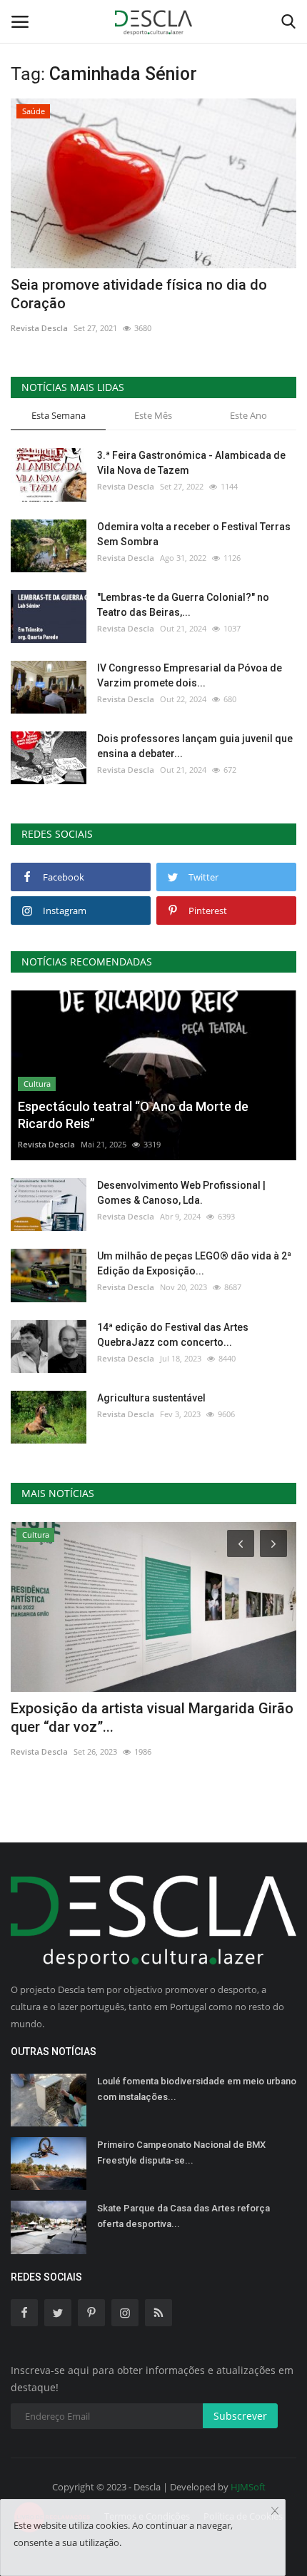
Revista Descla (39, 328)
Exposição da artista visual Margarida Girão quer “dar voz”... (152, 1718)
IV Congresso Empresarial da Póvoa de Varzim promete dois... (190, 675)
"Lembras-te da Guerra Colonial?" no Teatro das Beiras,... (183, 605)
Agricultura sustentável (151, 1398)
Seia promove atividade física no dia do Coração (139, 294)
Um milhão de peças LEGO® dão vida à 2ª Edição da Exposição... (194, 1263)
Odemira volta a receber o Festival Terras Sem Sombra (194, 534)
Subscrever (240, 2416)
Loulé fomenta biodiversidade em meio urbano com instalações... (197, 2089)
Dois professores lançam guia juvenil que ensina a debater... (195, 746)
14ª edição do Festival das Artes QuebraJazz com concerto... (173, 1335)
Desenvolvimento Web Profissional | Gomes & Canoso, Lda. (181, 1193)
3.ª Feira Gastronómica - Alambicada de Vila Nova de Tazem (191, 463)
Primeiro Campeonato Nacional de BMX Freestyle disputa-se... (181, 2152)
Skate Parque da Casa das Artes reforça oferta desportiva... (183, 2216)
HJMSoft (248, 2487)
